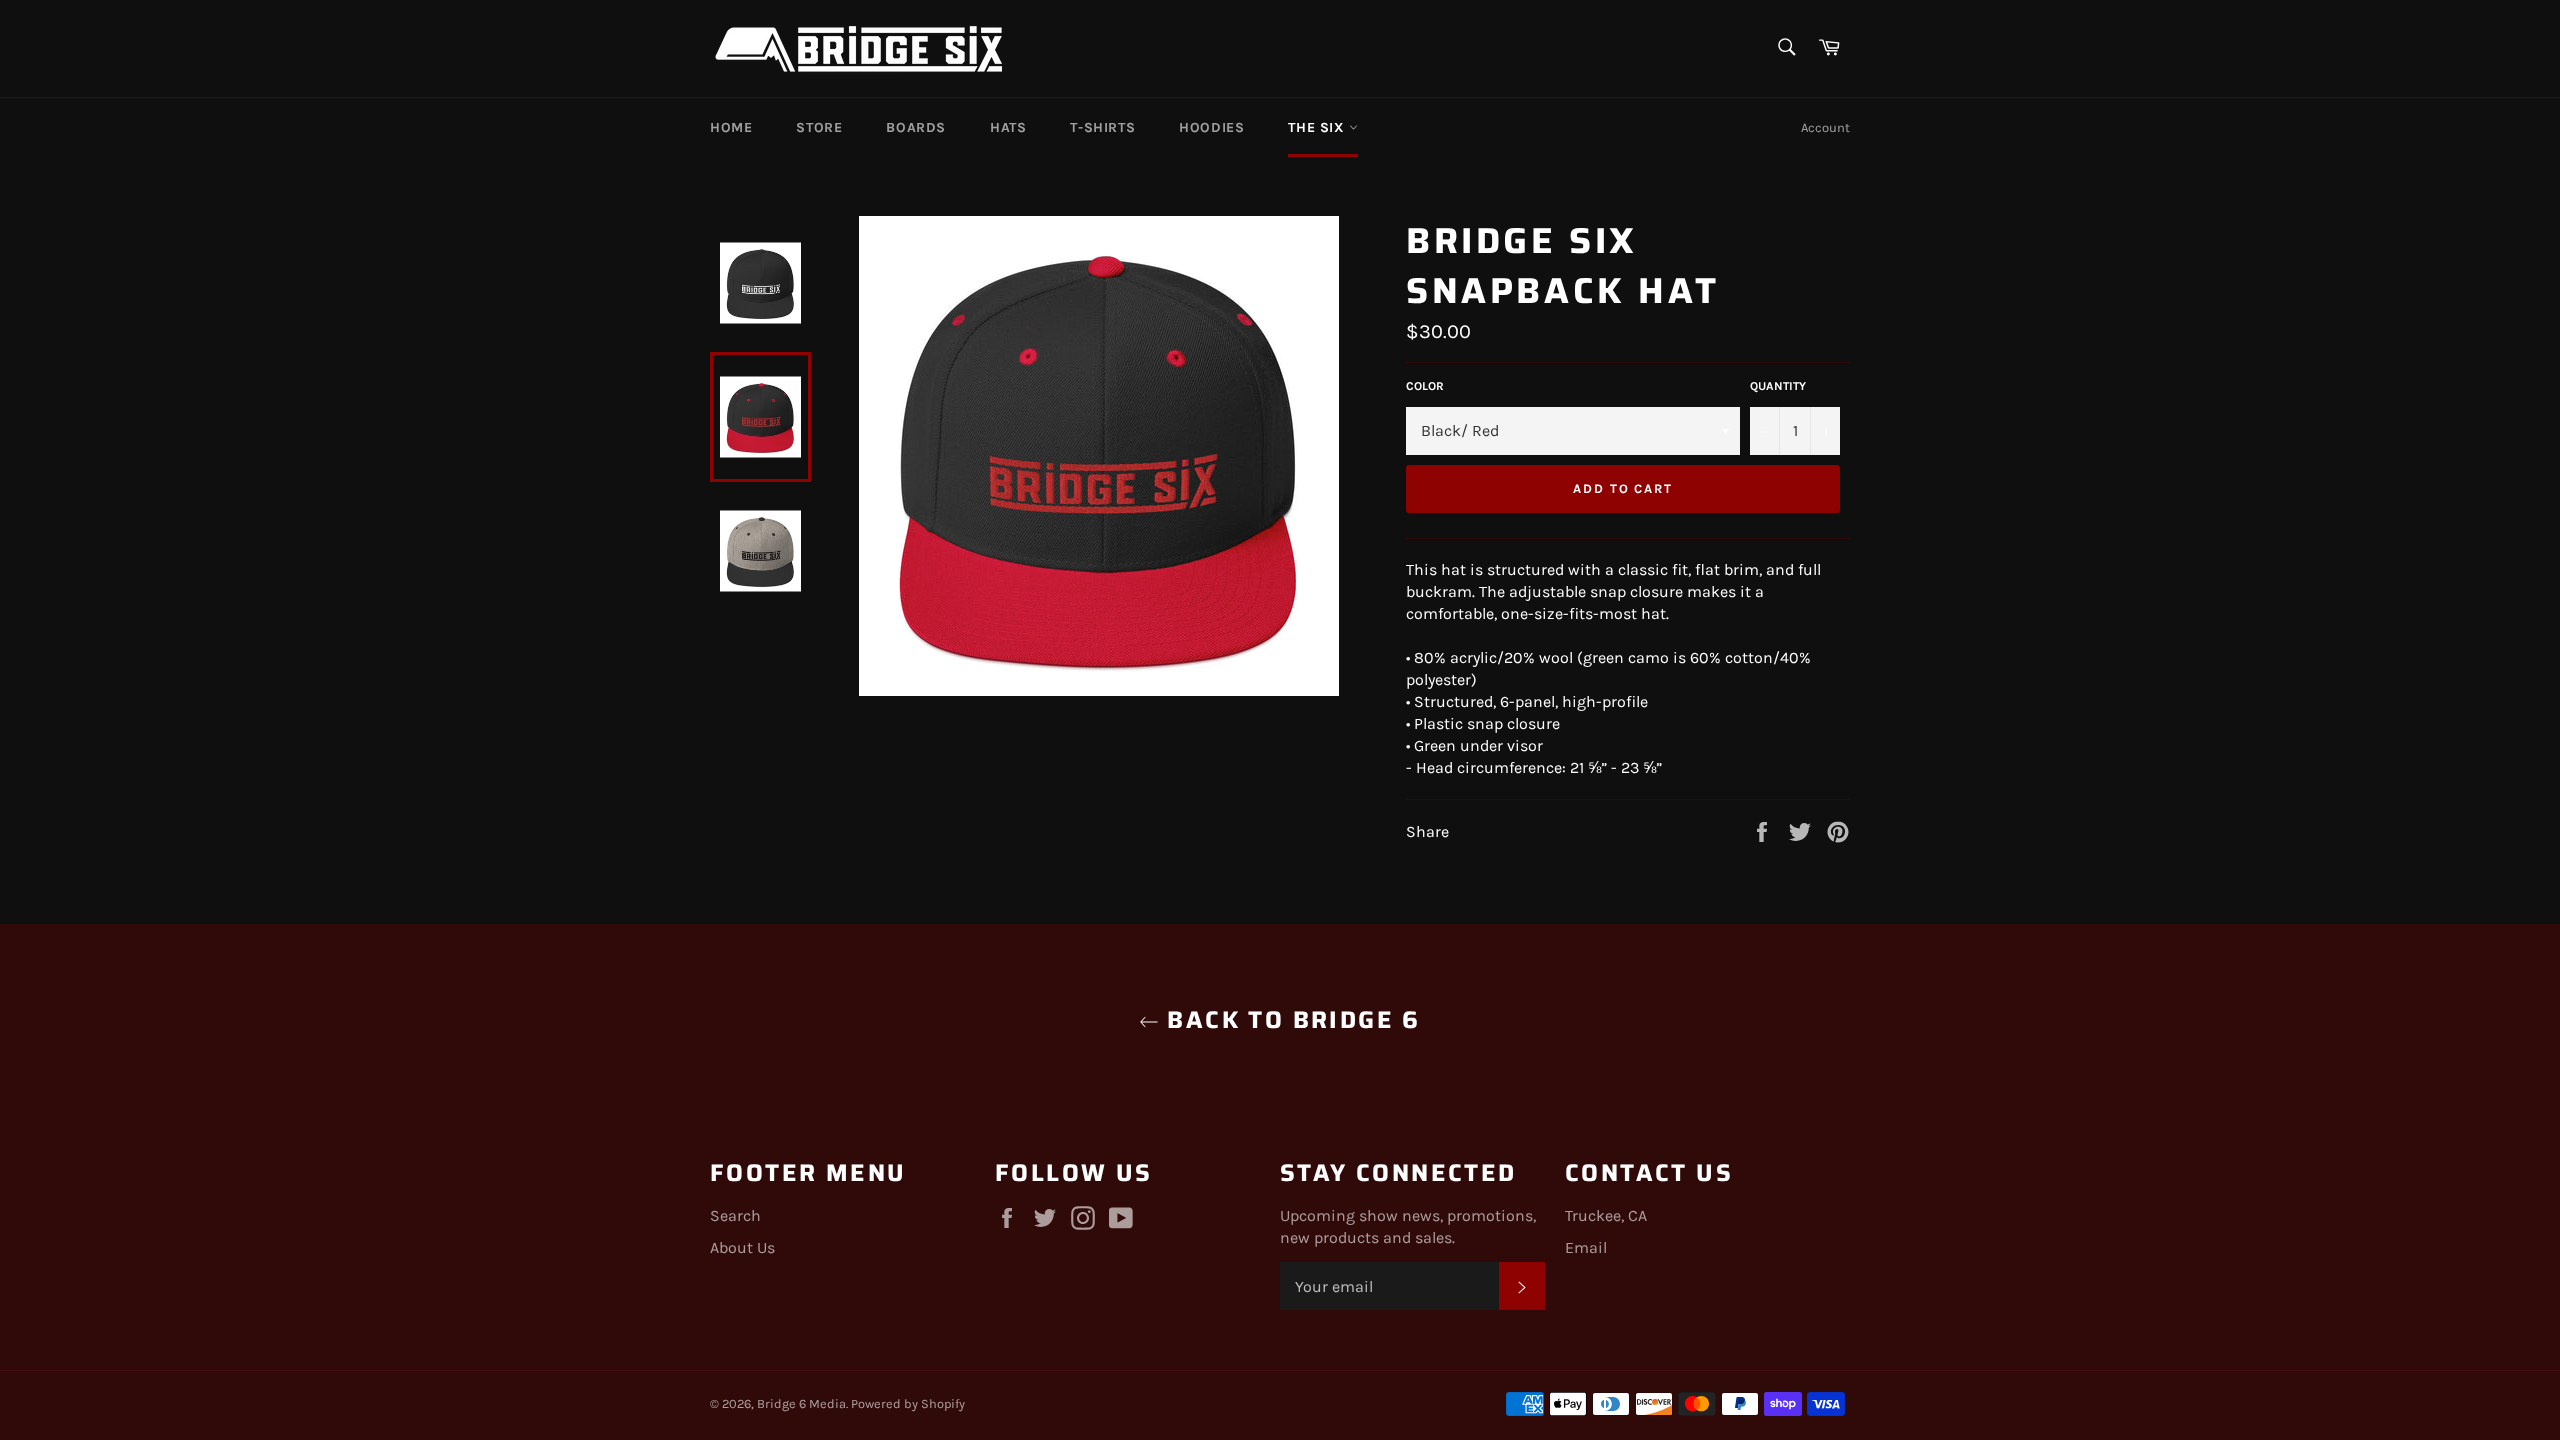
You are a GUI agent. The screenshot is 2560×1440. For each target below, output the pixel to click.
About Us (742, 1247)
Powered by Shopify (908, 1403)
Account (1825, 127)
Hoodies (1211, 127)
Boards (916, 127)
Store (819, 127)
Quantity (1778, 386)
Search (735, 1215)
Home (731, 127)
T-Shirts (1102, 127)
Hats (1008, 127)
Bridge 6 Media (801, 1403)
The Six (1318, 127)
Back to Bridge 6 (1290, 1020)
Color (1425, 386)
